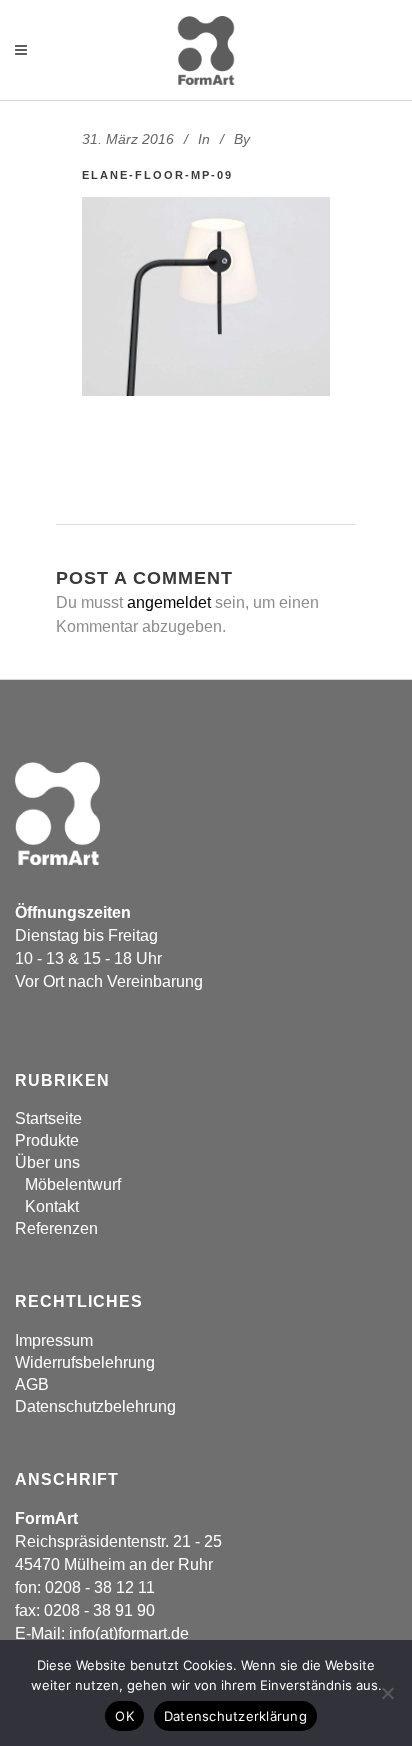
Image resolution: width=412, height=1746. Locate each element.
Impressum (54, 1340)
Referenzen (56, 1228)
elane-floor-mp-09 (157, 175)
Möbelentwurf (73, 1184)
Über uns (47, 1162)
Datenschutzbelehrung (95, 1406)
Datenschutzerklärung (235, 1716)
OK (124, 1716)
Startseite (48, 1118)
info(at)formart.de (129, 1633)
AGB (32, 1384)
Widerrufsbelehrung (85, 1362)
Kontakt (52, 1206)
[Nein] (387, 1693)
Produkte (47, 1140)
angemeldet (169, 602)
